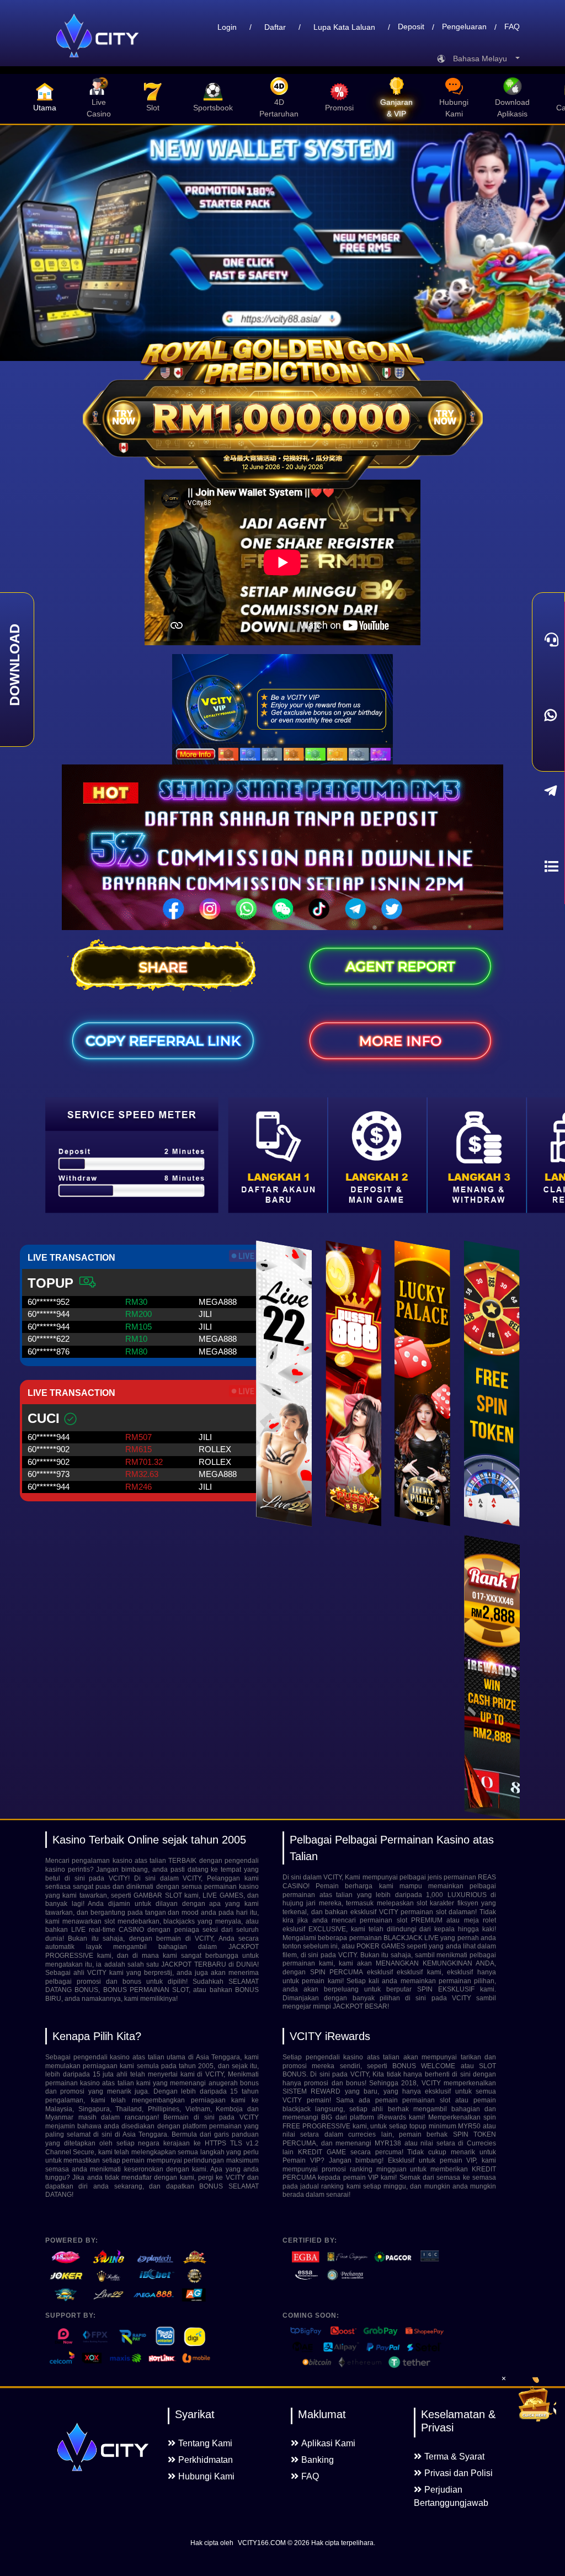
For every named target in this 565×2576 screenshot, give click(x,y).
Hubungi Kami (454, 108)
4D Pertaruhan (279, 108)
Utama (45, 108)
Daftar (275, 27)
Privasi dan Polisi (459, 2473)
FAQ (512, 27)
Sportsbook (213, 108)
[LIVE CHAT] (548, 639)
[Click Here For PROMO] (534, 2399)
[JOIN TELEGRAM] (548, 791)
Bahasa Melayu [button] (483, 59)
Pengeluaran (464, 27)
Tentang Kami (205, 2443)
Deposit (411, 27)
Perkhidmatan (206, 2460)
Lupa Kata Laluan (344, 27)
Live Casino (99, 108)
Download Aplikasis (512, 108)
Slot (153, 108)
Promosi (339, 108)
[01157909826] (548, 715)
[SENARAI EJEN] (548, 866)
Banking (318, 2460)
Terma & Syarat (454, 2457)
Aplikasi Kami (328, 2443)
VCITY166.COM (262, 2543)
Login (227, 27)
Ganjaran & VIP (396, 108)
